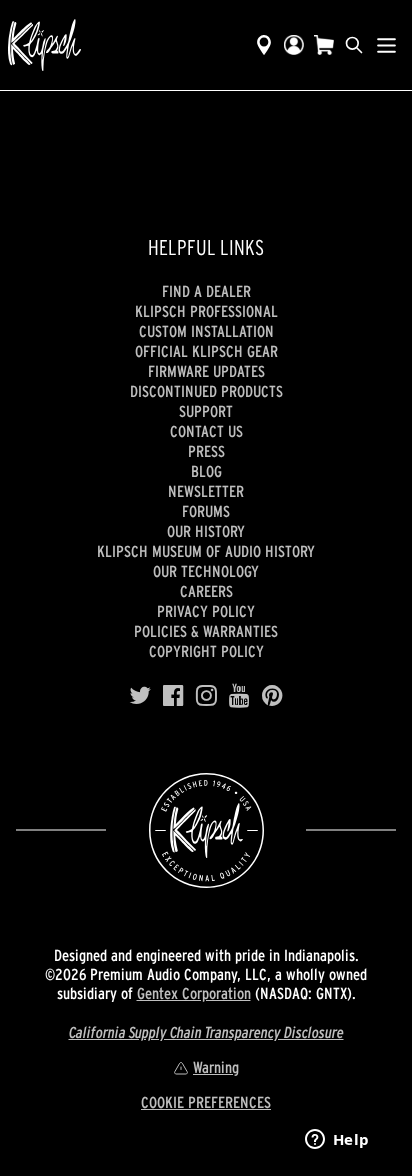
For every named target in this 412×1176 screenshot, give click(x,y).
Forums (206, 511)
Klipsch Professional (206, 311)
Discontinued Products (206, 391)
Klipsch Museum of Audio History (206, 551)
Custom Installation (206, 331)
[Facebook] (173, 696)
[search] (354, 45)
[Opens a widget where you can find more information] (337, 1141)
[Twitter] (140, 696)
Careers (206, 591)
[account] (294, 45)
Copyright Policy (206, 651)
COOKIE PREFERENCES (206, 1102)
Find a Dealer (206, 291)
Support (206, 411)
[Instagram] (206, 696)
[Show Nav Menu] (386, 45)
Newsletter (206, 491)
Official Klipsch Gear (206, 351)
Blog (206, 471)
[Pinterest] (272, 696)
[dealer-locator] (264, 45)
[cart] (324, 45)
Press (206, 451)
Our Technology (206, 571)
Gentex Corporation (194, 993)
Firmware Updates (206, 371)
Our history (206, 531)
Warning (216, 1067)
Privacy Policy (206, 611)
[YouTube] (239, 696)
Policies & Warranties (206, 631)
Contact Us (206, 431)
